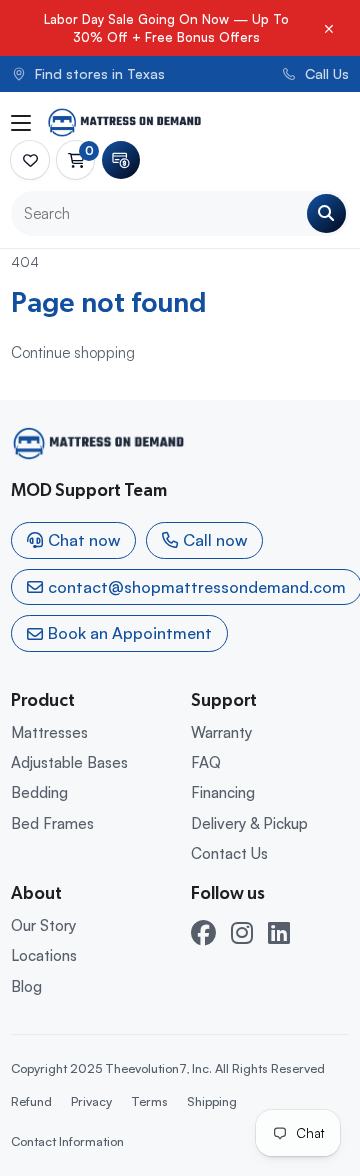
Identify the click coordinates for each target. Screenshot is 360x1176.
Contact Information (67, 1141)
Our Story (43, 925)
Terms (149, 1101)
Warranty (221, 732)
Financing (223, 792)
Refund (31, 1101)
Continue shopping (73, 352)
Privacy (91, 1101)
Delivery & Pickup (249, 823)
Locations (44, 955)
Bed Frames (52, 823)
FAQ (206, 762)
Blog (26, 986)
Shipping (212, 1101)
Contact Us (229, 853)
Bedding (39, 792)
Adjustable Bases (69, 762)
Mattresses (49, 732)
